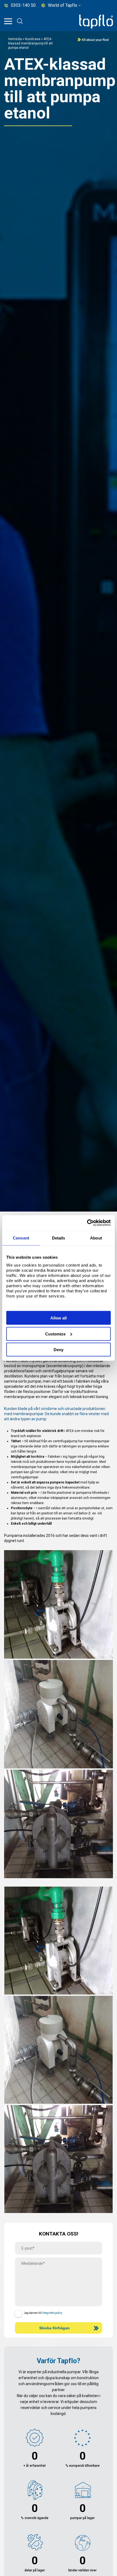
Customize (55, 1334)
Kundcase (33, 39)
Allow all (59, 1318)
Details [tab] (59, 1238)
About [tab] (96, 1238)
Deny (59, 1350)
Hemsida (15, 39)
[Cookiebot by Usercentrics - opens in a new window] (87, 1223)
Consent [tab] (21, 1238)
